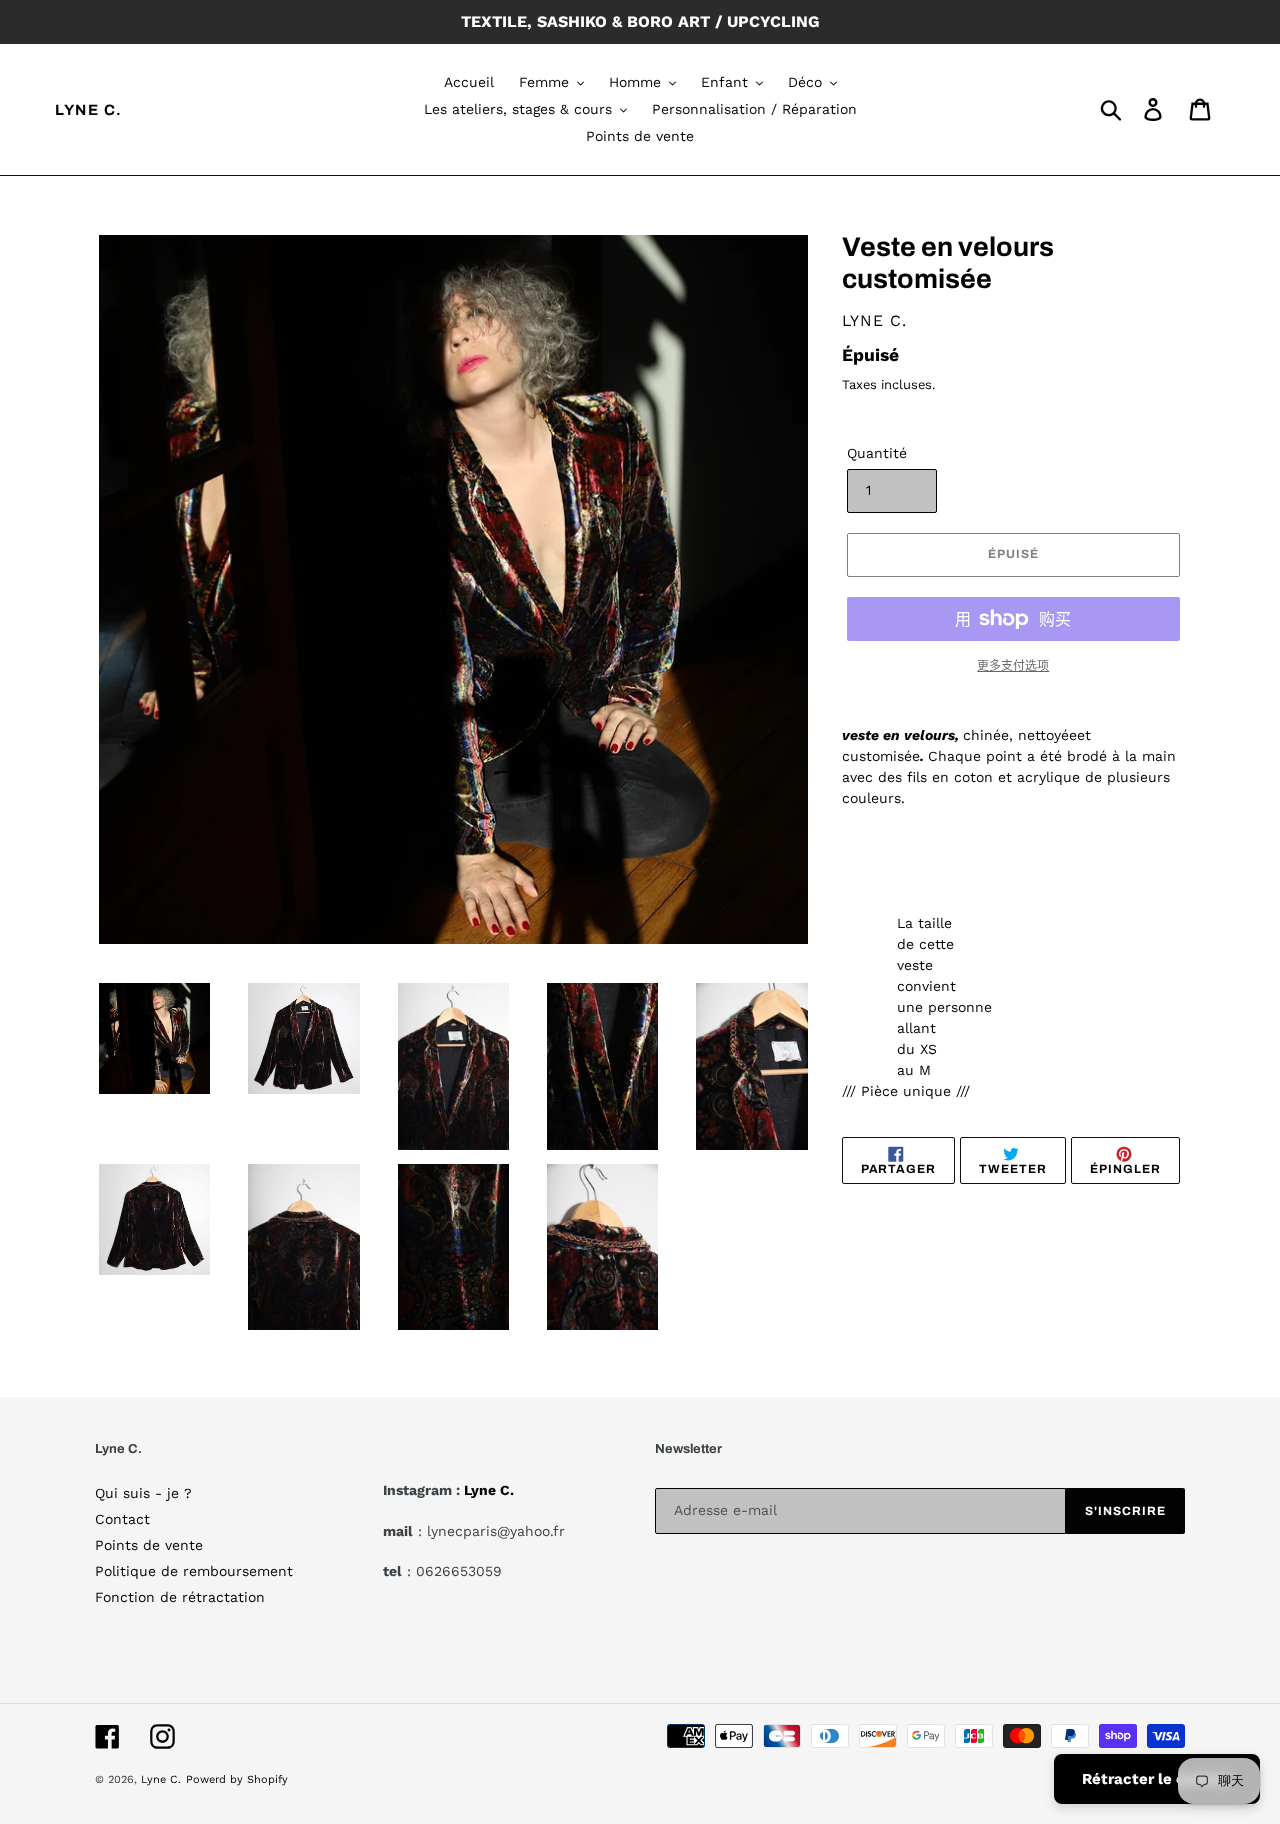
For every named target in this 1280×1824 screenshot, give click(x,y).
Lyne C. (89, 110)
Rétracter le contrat (1157, 1779)
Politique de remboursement (194, 1571)
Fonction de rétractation (180, 1597)
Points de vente (149, 1545)
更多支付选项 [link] (1013, 666)
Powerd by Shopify (237, 1779)
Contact (122, 1519)
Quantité (877, 453)
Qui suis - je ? (143, 1493)
